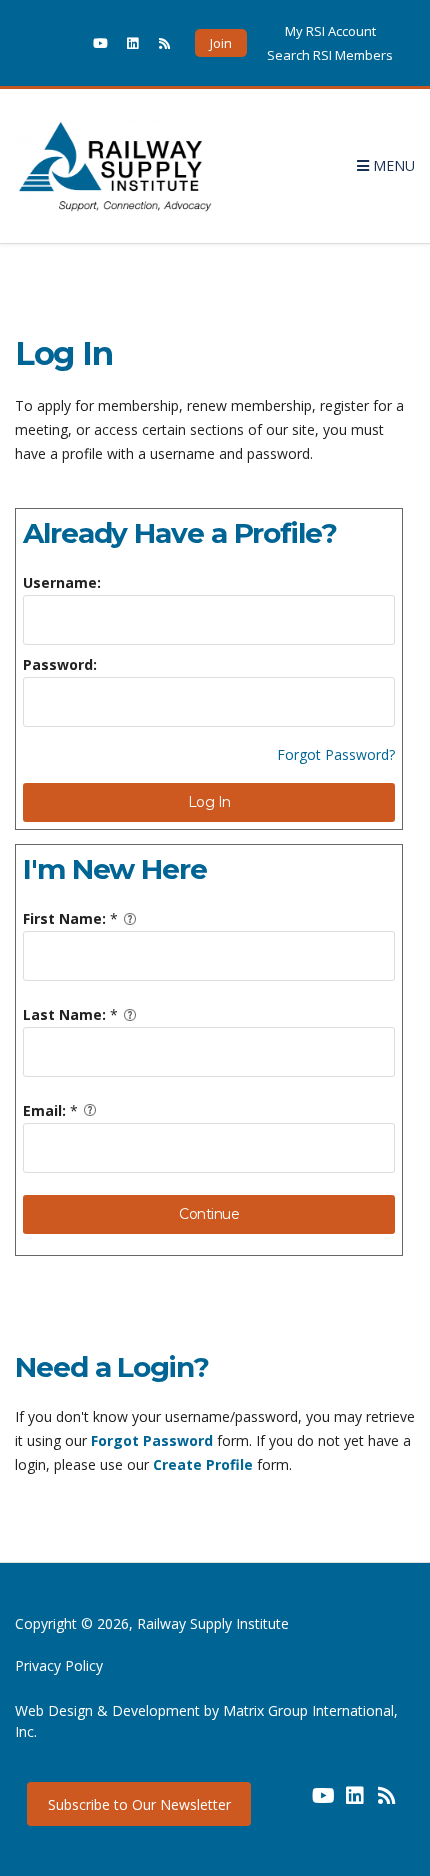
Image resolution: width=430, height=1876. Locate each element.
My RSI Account (330, 31)
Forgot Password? (336, 754)
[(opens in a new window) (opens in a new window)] (291, 1803)
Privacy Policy (59, 1665)
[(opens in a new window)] (68, 43)
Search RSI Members (330, 55)
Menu (392, 165)
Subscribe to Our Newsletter (139, 1804)
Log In (209, 802)
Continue (209, 1214)
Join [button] (221, 43)
